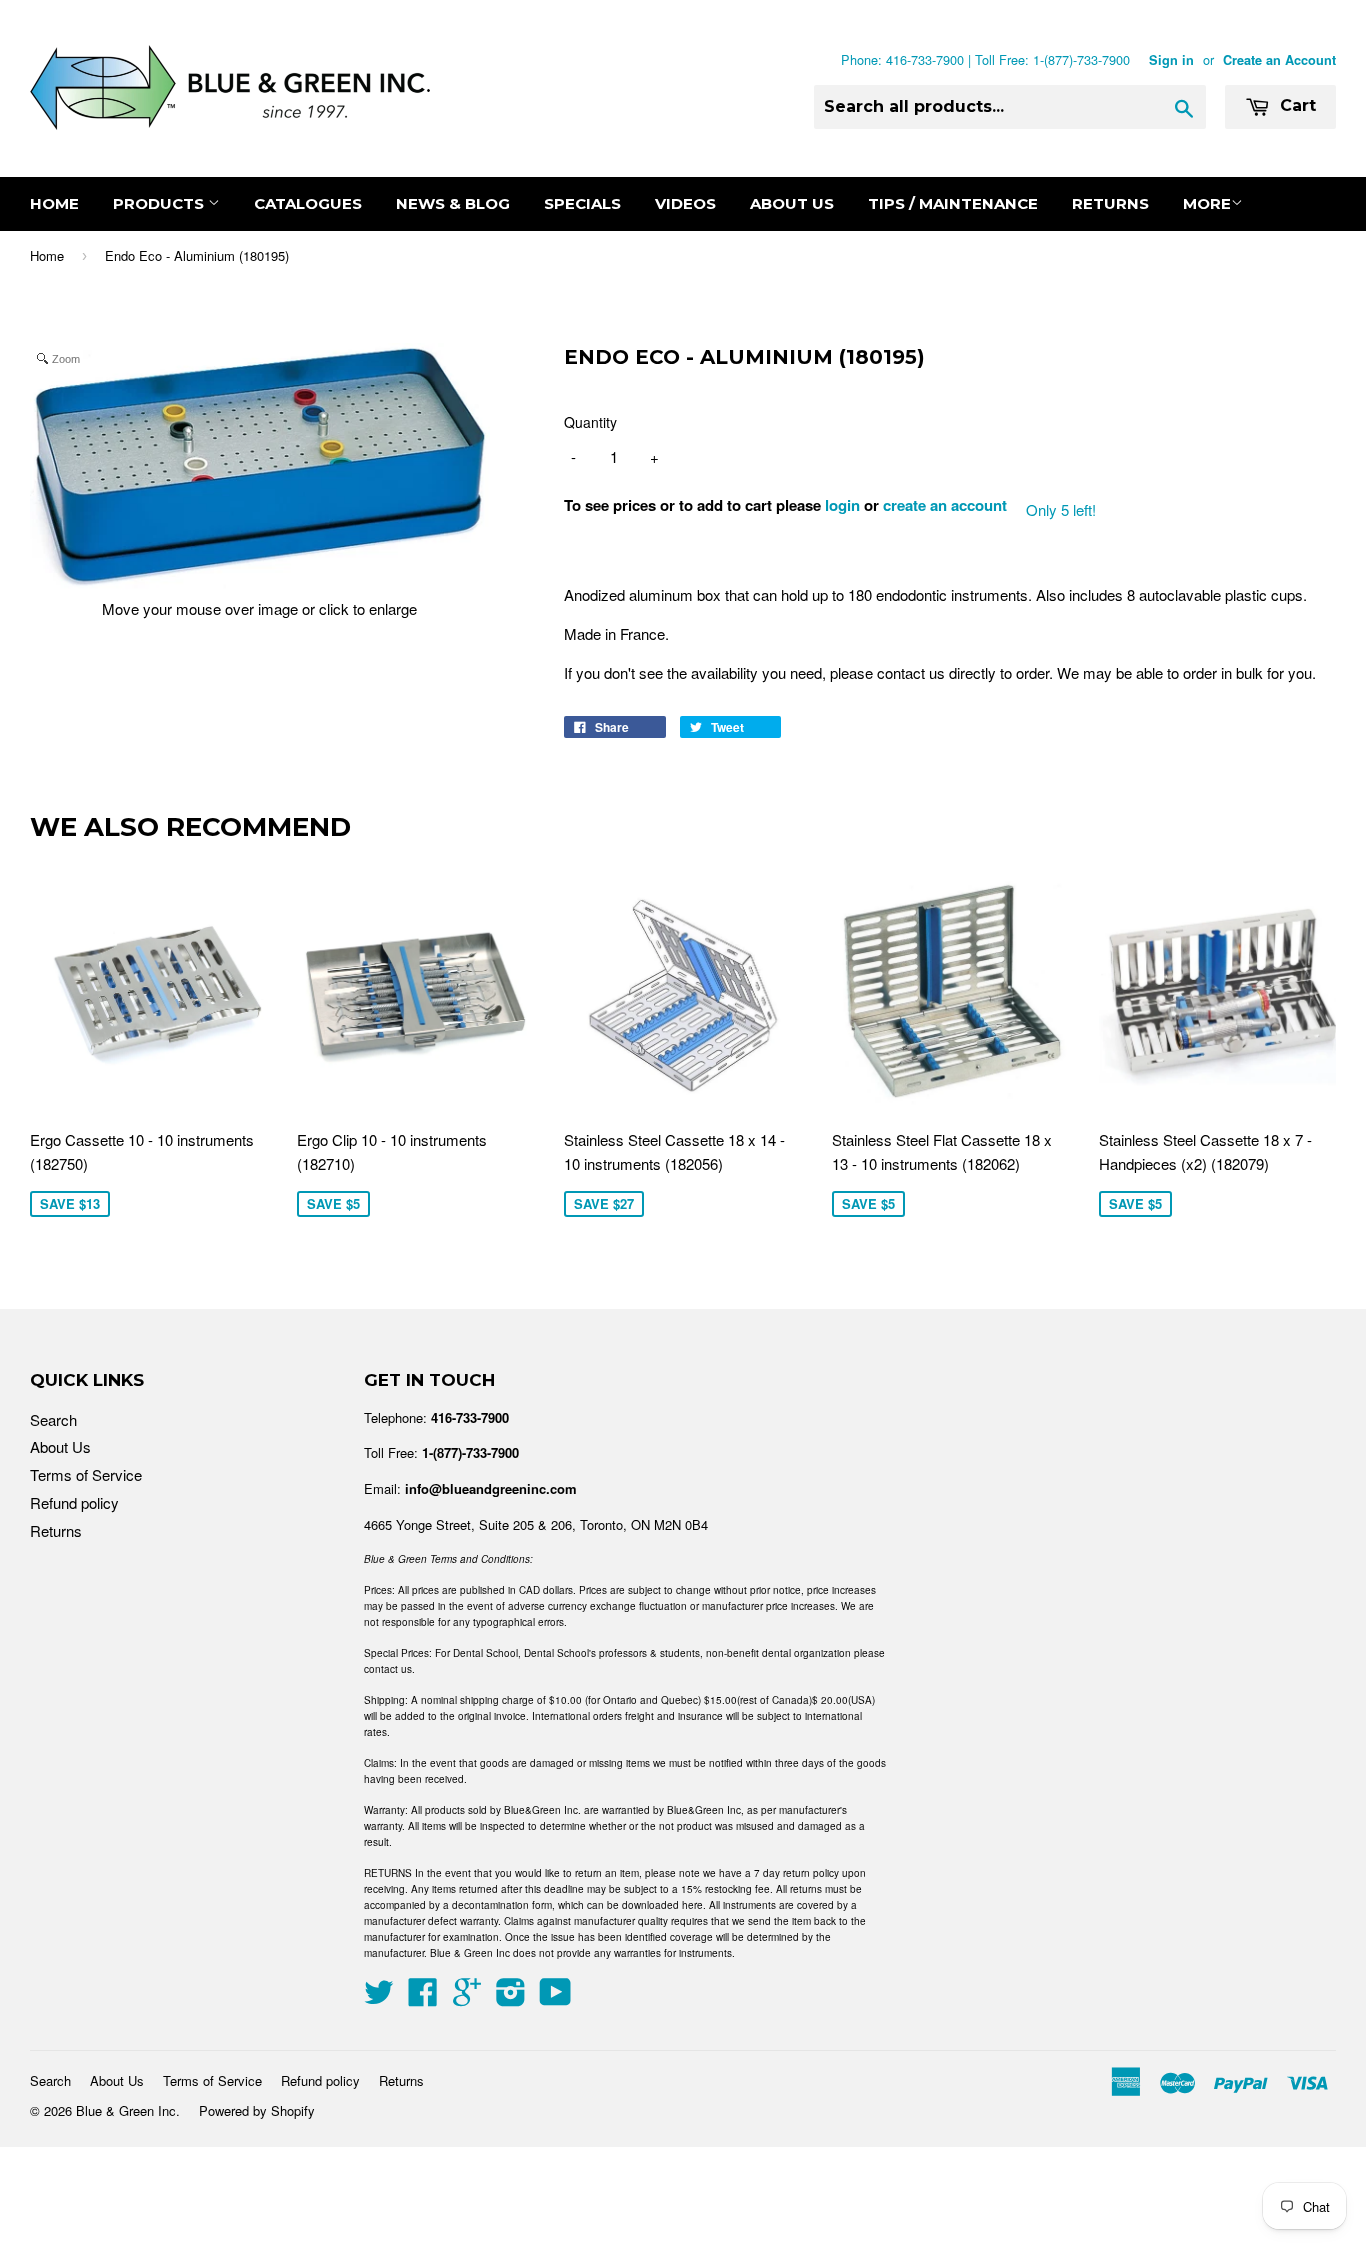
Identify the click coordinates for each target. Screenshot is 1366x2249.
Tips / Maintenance (953, 203)
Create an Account (1279, 60)
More (1207, 203)
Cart (1295, 105)
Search (53, 1419)
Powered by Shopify (257, 2110)
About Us (792, 203)
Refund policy (74, 1502)
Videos (685, 203)
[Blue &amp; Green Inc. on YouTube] (555, 1997)
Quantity (590, 422)
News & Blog (453, 203)
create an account (945, 505)
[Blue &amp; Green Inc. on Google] (467, 1997)
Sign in (1171, 60)
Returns (1110, 203)
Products (160, 203)
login (842, 505)
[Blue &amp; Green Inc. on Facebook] (423, 1997)
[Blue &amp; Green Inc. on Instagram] (511, 1997)
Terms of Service (86, 1474)
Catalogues (308, 203)
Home (54, 203)
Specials (582, 203)
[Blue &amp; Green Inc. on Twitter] (379, 1997)
